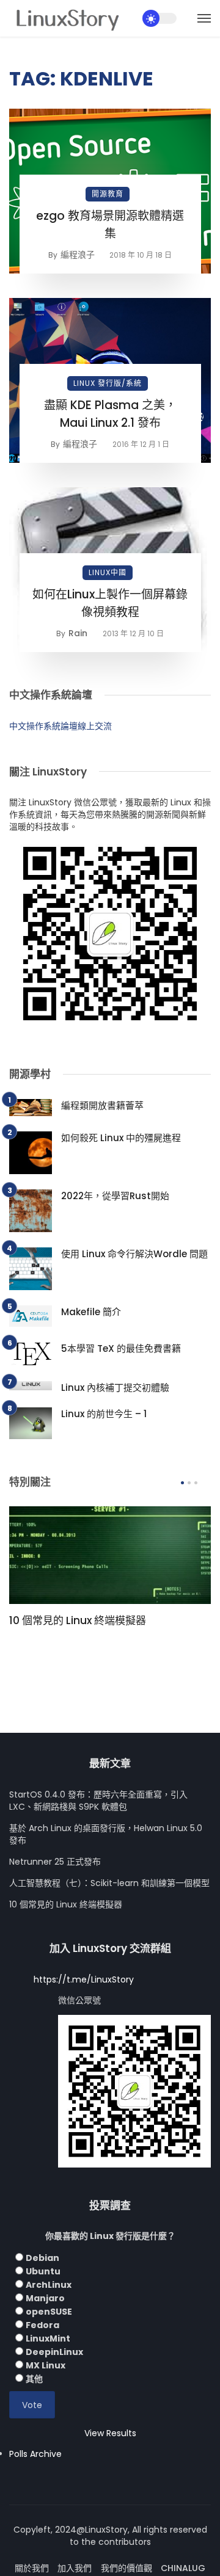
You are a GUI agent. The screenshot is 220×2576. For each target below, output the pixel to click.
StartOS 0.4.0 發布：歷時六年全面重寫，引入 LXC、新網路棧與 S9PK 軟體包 (98, 1801)
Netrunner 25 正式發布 (55, 1862)
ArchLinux (49, 2285)
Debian (42, 2258)
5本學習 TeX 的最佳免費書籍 (121, 1348)
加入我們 (75, 2568)
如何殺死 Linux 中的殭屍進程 (121, 1138)
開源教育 (108, 194)
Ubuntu (43, 2271)
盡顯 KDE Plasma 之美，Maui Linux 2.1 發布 (110, 414)
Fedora (42, 2325)
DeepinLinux (54, 2352)
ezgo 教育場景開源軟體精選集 (110, 225)
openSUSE (49, 2312)
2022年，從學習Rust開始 (115, 1196)
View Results (110, 2433)
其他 (34, 2379)
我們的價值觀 (127, 2568)
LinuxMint (48, 2338)
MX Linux (46, 2365)
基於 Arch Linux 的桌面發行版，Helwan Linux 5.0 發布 (106, 1834)
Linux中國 (108, 572)
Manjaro (45, 2298)
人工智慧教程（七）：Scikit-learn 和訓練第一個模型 (109, 1883)
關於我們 (32, 2568)
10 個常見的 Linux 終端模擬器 (78, 1620)
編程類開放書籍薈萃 (102, 1105)
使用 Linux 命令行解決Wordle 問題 (134, 1254)
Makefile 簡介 (91, 1312)
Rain (78, 633)
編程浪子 (78, 255)
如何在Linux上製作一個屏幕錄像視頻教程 (110, 603)
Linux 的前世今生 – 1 (104, 1414)
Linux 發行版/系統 (108, 383)
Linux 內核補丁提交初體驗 (115, 1388)
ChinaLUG (183, 2568)
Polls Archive (35, 2454)
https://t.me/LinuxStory (84, 1979)
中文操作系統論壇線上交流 (61, 726)
